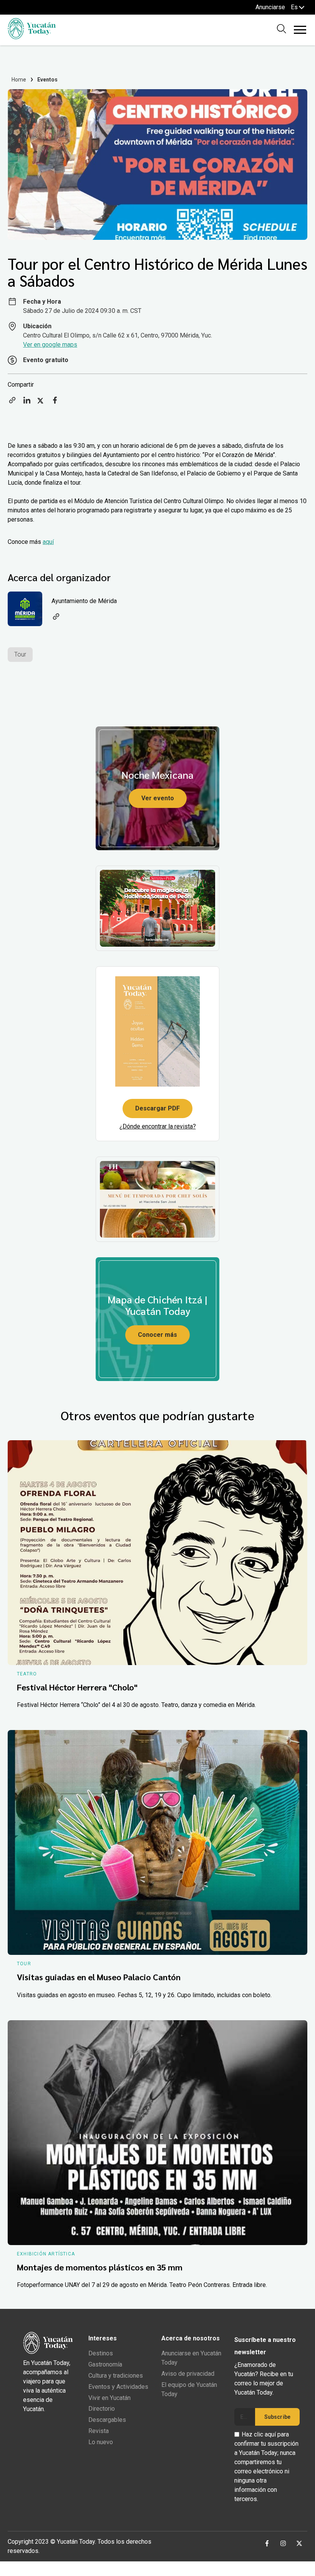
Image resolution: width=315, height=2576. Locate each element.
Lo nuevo (101, 2442)
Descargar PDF (157, 1108)
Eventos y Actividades (118, 2387)
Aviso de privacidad (188, 2374)
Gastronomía (105, 2364)
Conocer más (157, 1335)
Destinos (101, 2353)
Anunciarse (270, 7)
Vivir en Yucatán (109, 2398)
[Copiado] (12, 403)
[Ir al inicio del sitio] (32, 37)
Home (19, 80)
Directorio (102, 2409)
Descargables (107, 2420)
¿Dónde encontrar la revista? (158, 1126)
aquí (48, 542)
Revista (99, 2431)
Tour (20, 654)
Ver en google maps (50, 345)
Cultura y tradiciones (116, 2376)
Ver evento (158, 798)
